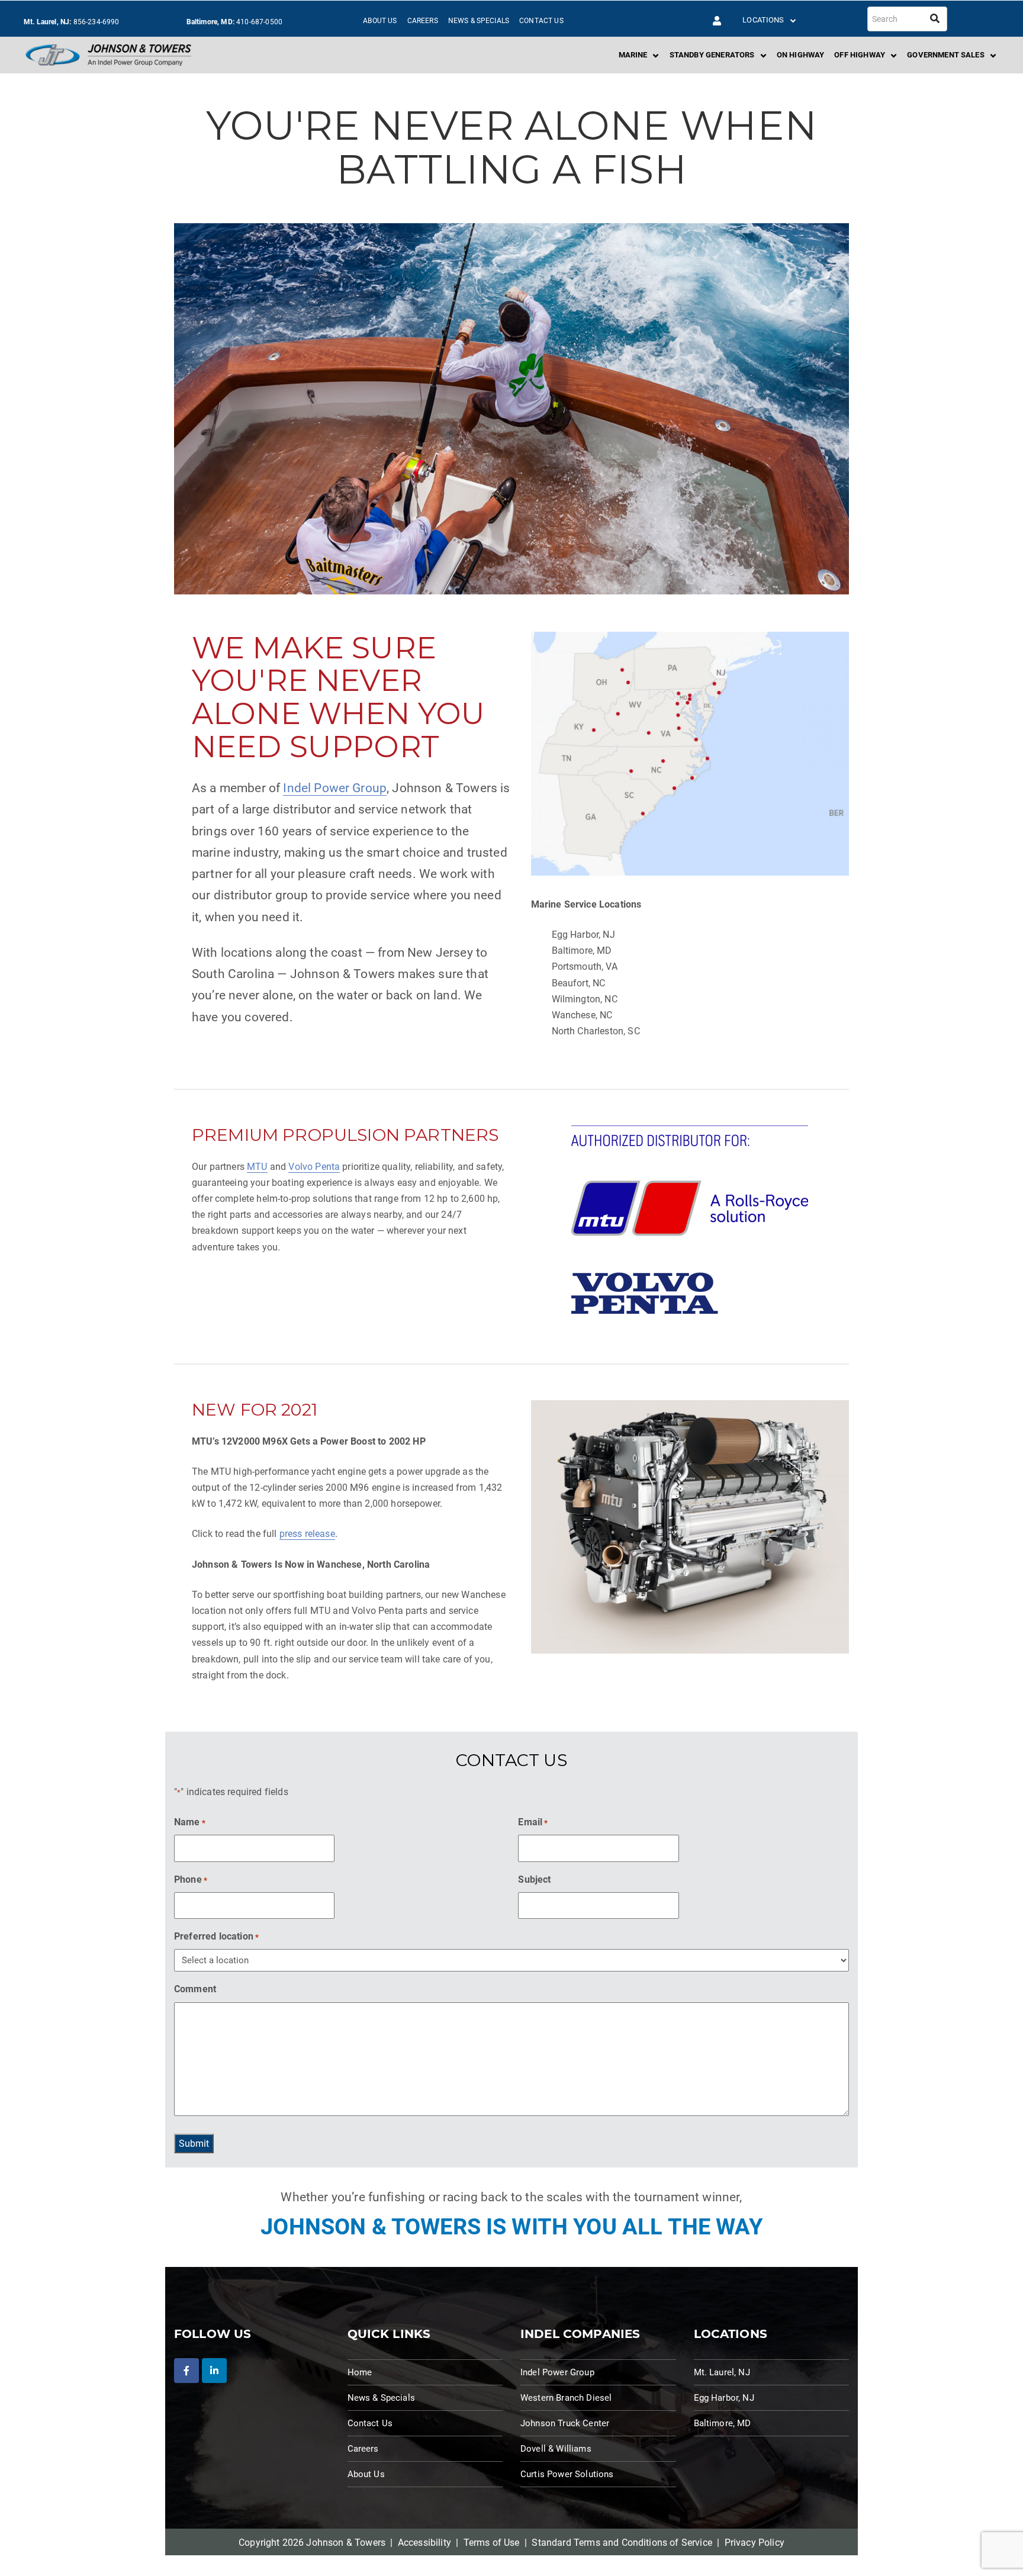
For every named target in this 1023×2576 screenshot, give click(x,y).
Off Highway (860, 55)
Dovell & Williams (556, 2449)
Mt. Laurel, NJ (722, 2372)
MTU (257, 1167)
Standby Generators (712, 55)
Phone (191, 1879)
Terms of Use (492, 2543)
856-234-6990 (96, 22)
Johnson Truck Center (565, 2423)
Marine (633, 55)
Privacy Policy (755, 2543)
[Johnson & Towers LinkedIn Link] (214, 2371)
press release (307, 1534)
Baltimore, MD (723, 2423)
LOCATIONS (763, 20)
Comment (195, 1989)
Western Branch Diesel (566, 2398)
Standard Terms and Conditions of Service (622, 2543)
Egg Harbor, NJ (724, 2398)
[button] (717, 21)
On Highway (801, 55)
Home (360, 2372)
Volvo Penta (314, 1167)
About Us (380, 21)
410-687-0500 (259, 22)
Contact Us (541, 21)
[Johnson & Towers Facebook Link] (186, 2371)
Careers (423, 21)
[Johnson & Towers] (108, 55)
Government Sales (946, 55)
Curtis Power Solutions (567, 2474)
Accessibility (424, 2543)
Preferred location (216, 1936)
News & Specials (479, 21)
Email (533, 1822)
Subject (534, 1879)
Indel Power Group (335, 788)
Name (190, 1822)
